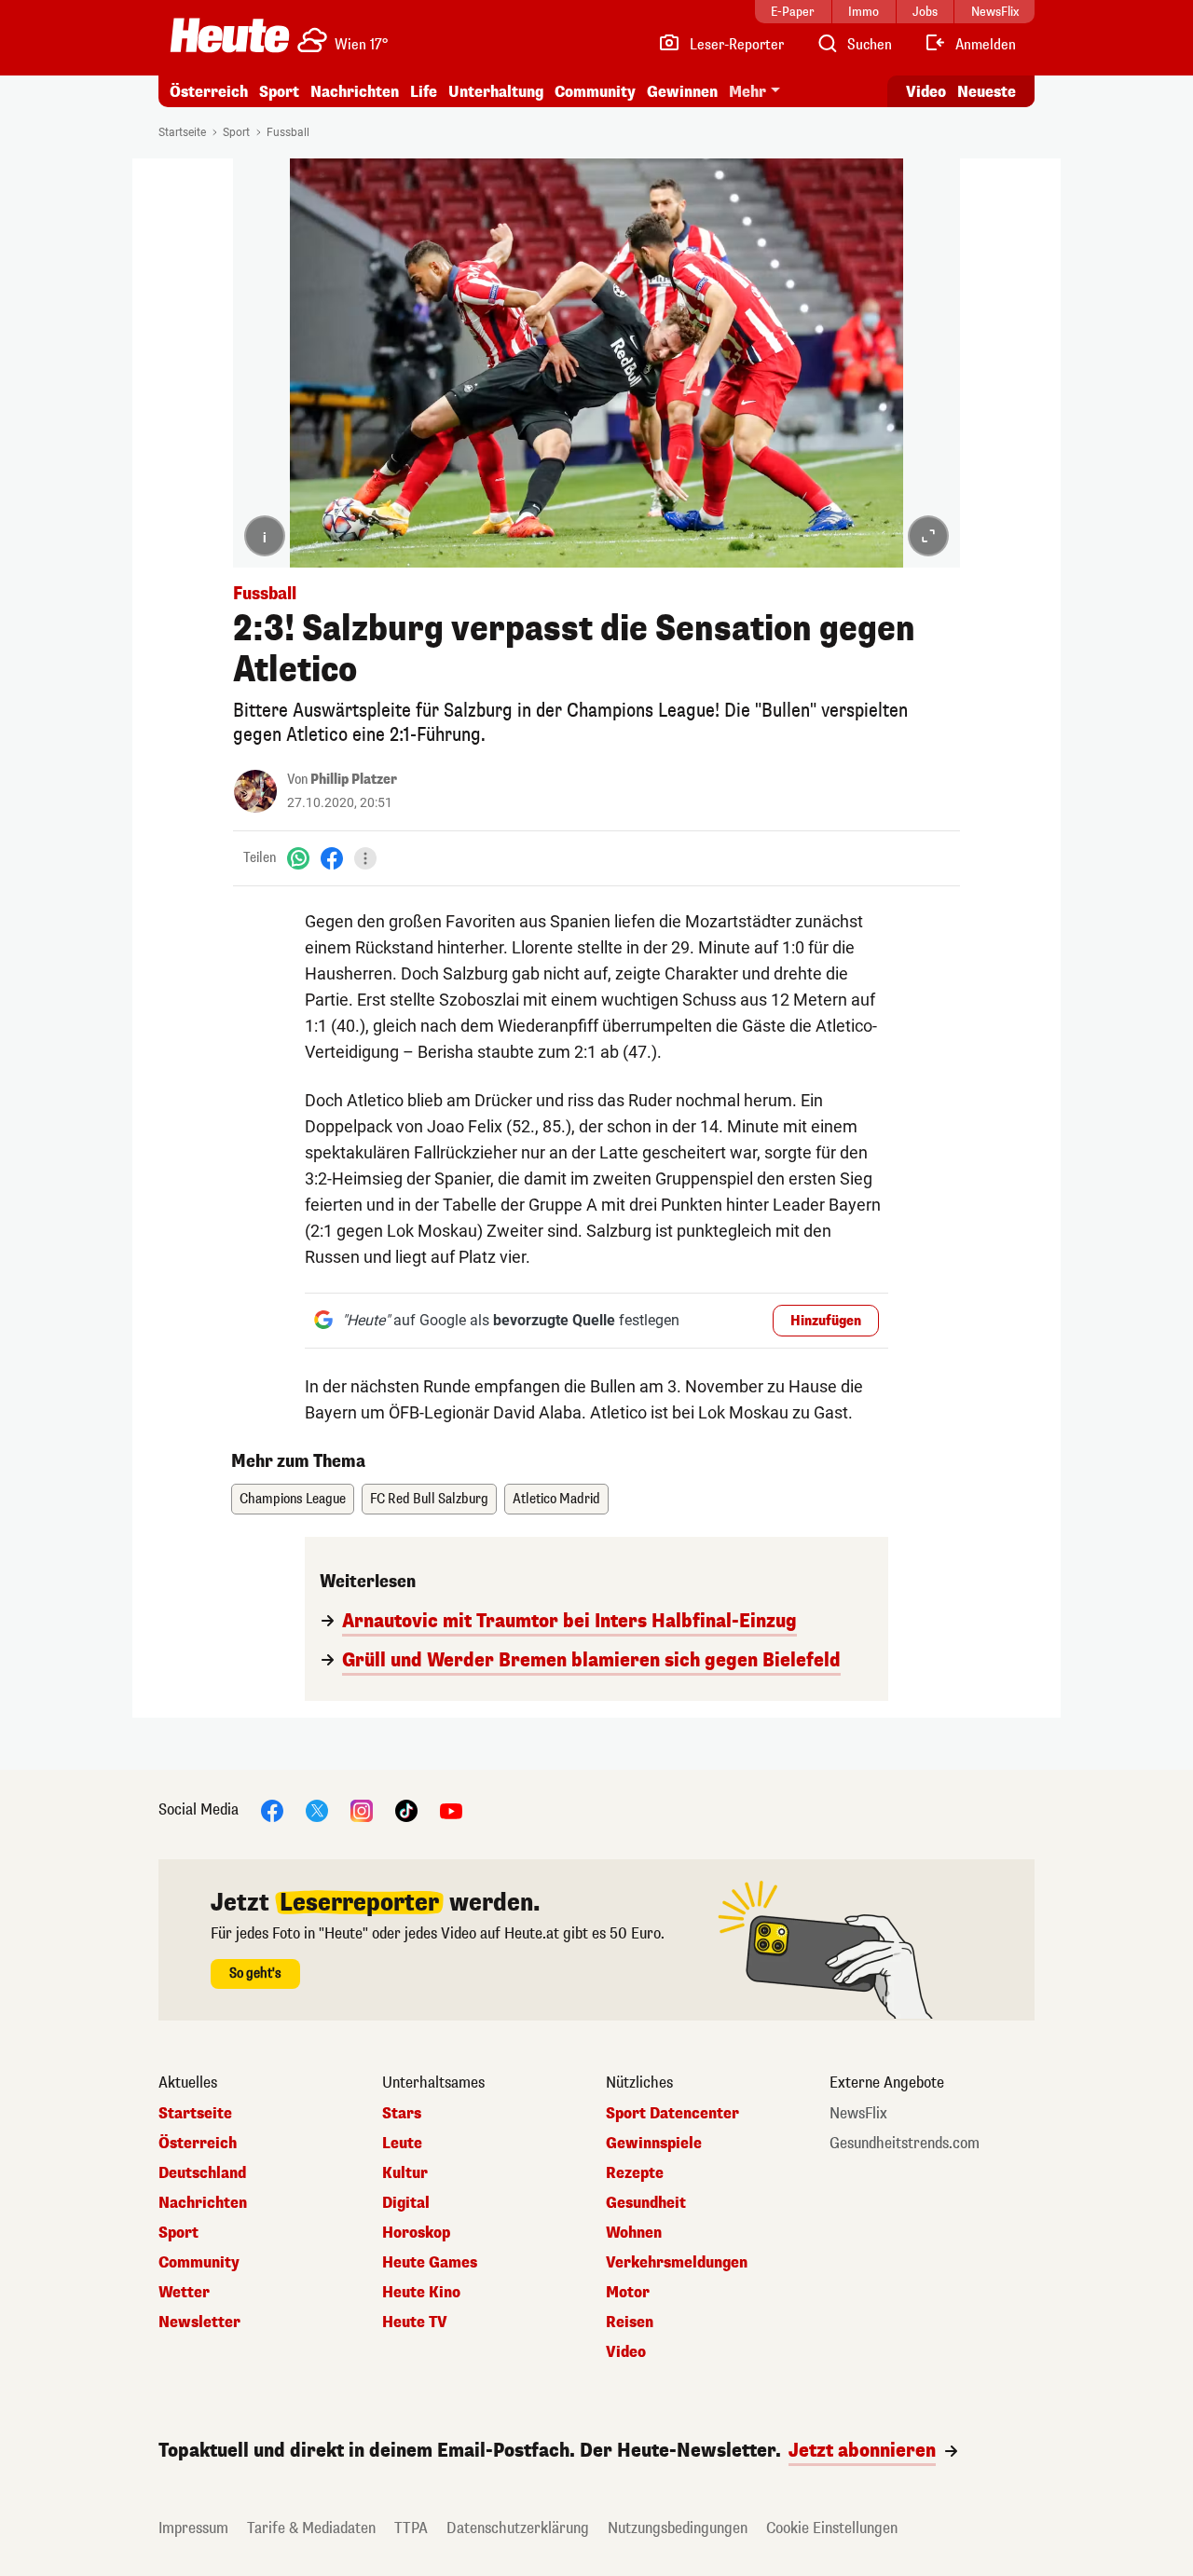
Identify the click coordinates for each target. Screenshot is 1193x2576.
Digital (406, 2203)
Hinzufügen (826, 1321)
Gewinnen (682, 92)
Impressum (193, 2528)
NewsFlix (858, 2114)
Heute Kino (421, 2293)
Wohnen (634, 2233)
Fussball (288, 132)
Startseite (182, 132)
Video (926, 92)
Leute (402, 2144)
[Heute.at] (230, 35)
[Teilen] (365, 858)
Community (595, 92)
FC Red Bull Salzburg (429, 1499)
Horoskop (416, 2233)
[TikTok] (406, 1809)
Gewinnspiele (654, 2144)
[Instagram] (362, 1809)
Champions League (293, 1499)
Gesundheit (646, 2203)
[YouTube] (451, 1809)
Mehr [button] (747, 92)
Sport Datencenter (672, 2114)
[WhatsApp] (298, 858)
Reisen (630, 2323)
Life (424, 92)
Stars (402, 2114)
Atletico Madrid (556, 1499)
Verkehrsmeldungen (677, 2263)
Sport (279, 92)
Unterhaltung (496, 92)
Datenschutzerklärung (518, 2528)
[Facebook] (332, 858)
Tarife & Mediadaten (311, 2528)
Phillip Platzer (354, 780)
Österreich (209, 92)
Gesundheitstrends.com (905, 2144)
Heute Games (430, 2263)
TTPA (411, 2528)
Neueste (987, 92)
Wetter (184, 2293)
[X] (317, 1809)
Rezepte (635, 2173)
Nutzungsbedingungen (678, 2528)
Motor (628, 2293)
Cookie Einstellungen (832, 2528)
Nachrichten (203, 2203)
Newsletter (199, 2323)
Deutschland (202, 2173)
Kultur (405, 2173)
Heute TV (415, 2323)
